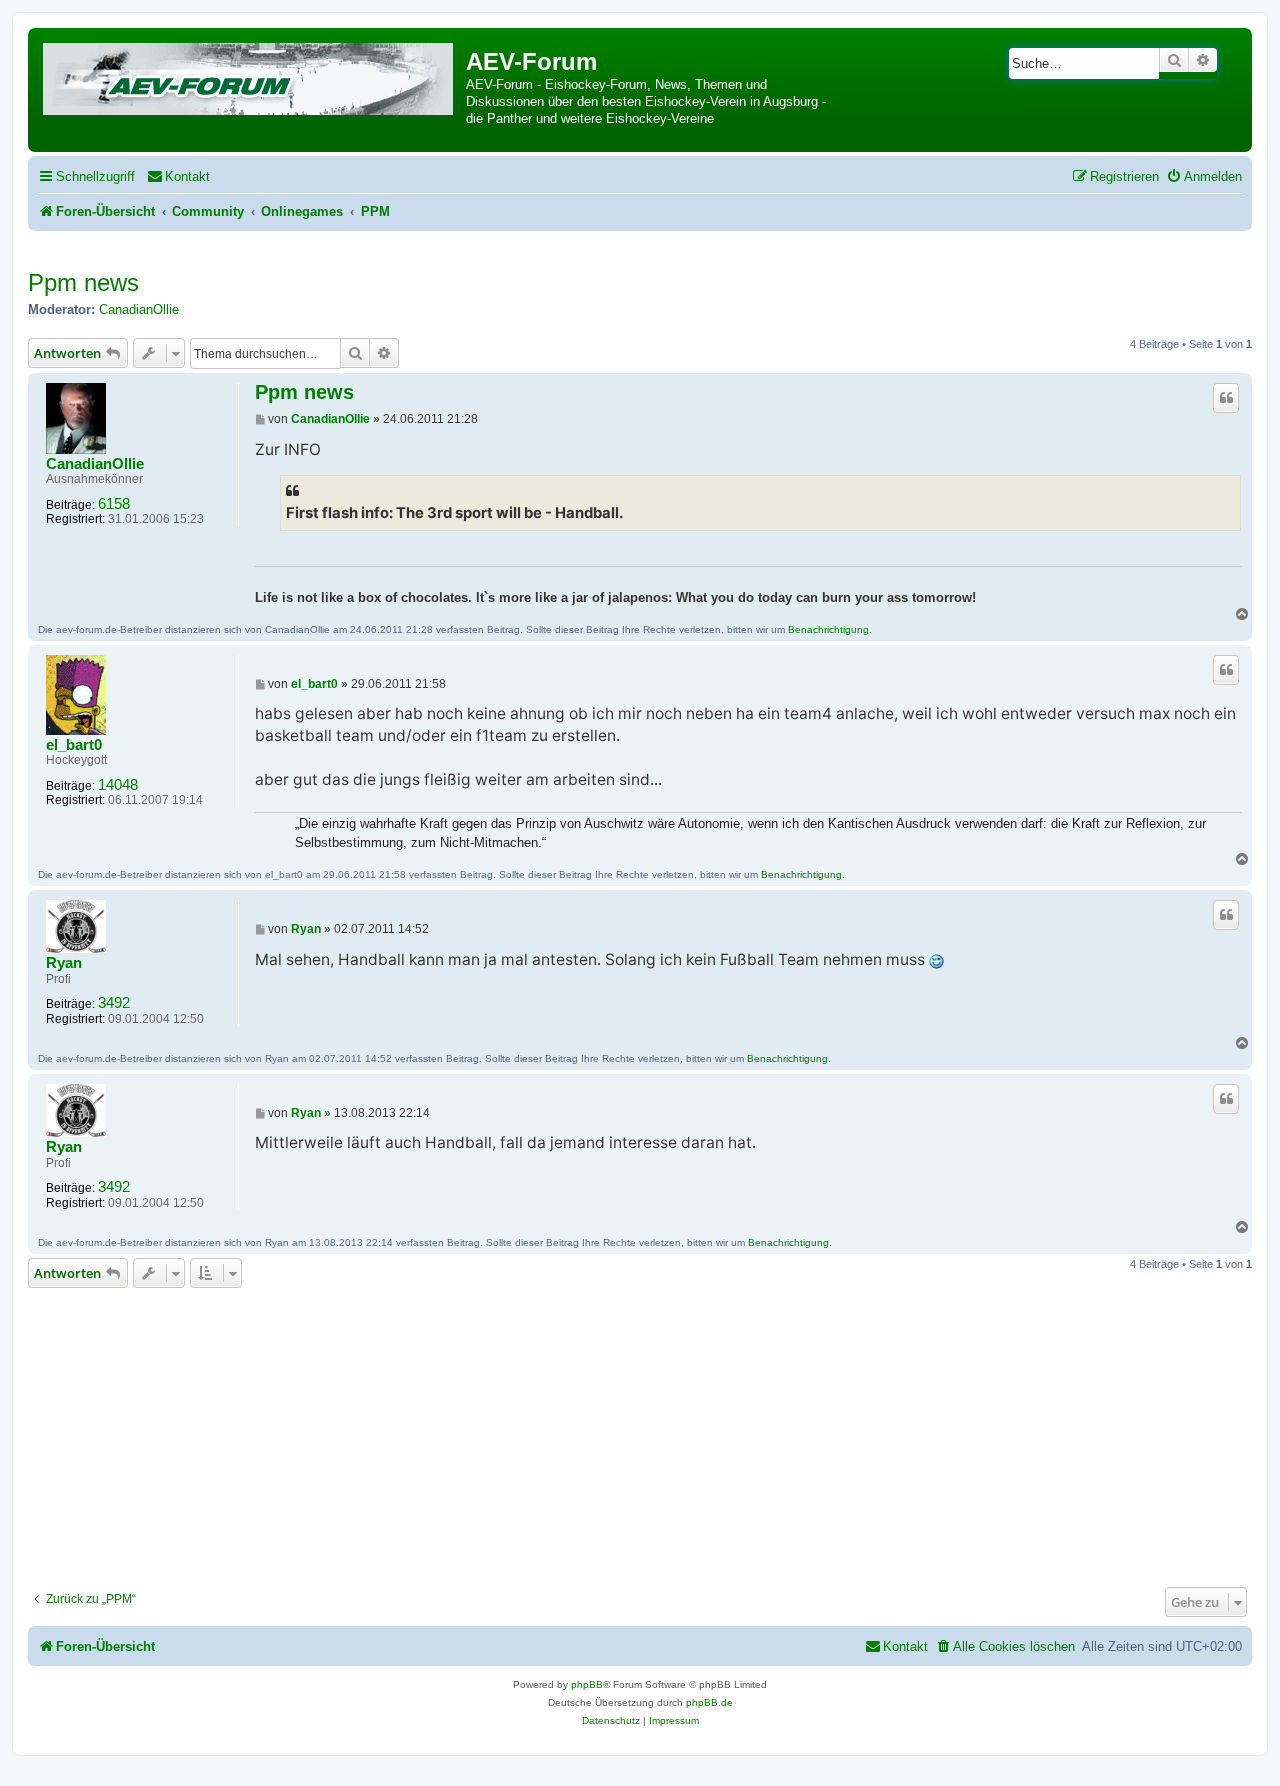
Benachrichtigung (828, 629)
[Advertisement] (640, 1432)
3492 (114, 1003)
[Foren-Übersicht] (249, 75)
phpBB (587, 1684)
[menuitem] (178, 176)
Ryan (64, 963)
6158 (114, 504)
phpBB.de (709, 1702)
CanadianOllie (139, 309)
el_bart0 (74, 745)
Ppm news (83, 282)
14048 (118, 785)
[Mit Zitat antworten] (1226, 398)
